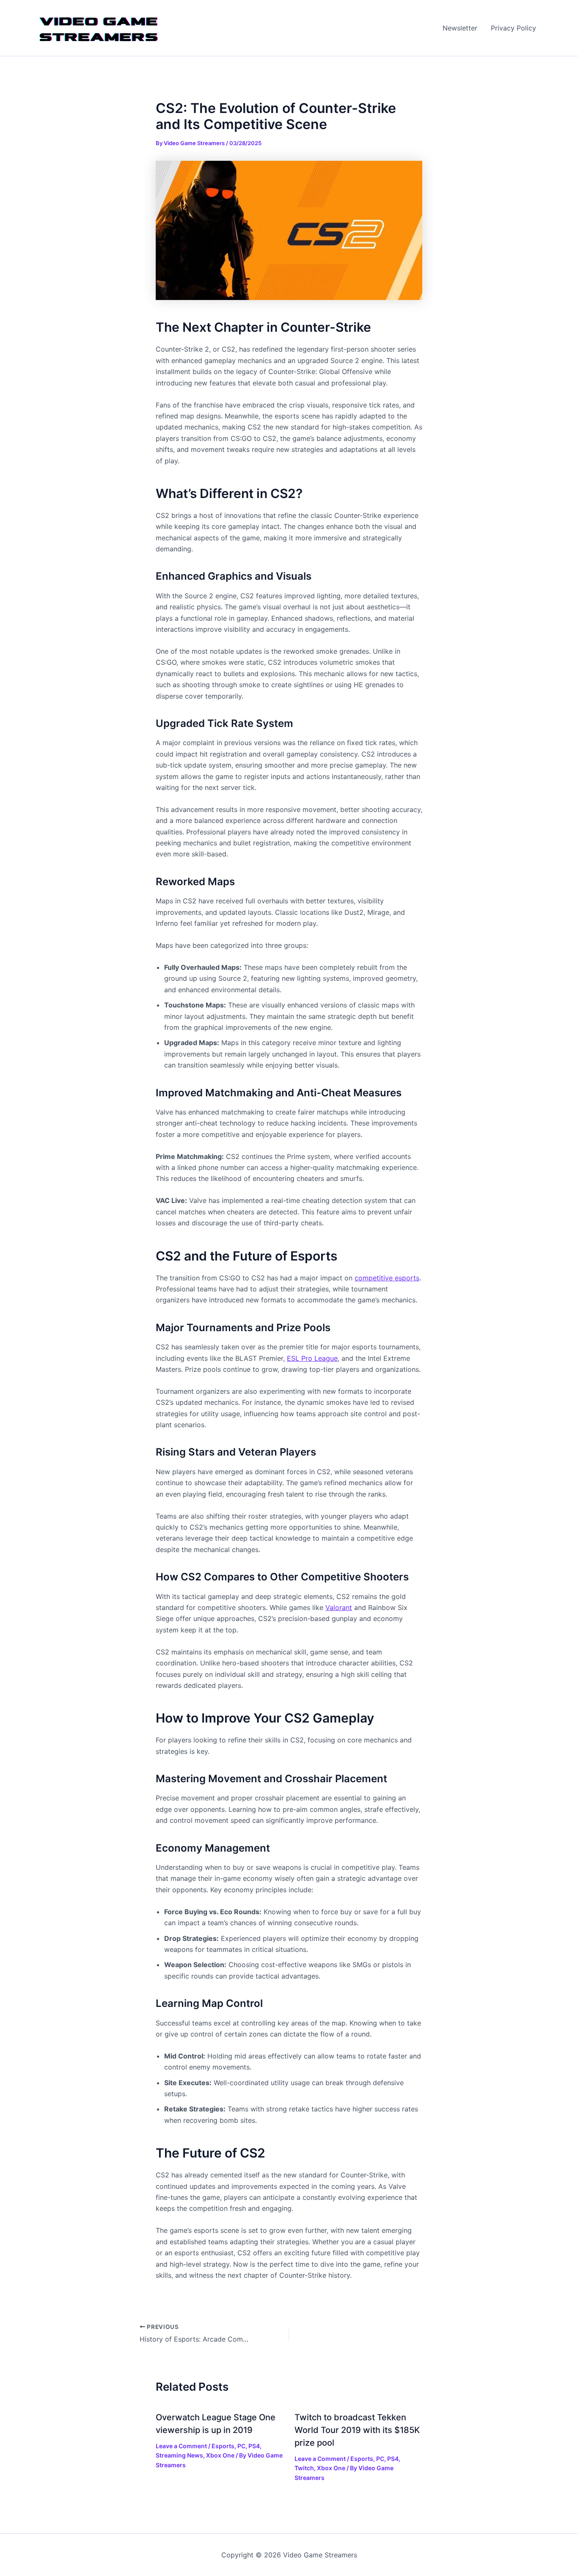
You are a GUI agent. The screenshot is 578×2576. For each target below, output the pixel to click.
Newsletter (460, 28)
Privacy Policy (513, 28)
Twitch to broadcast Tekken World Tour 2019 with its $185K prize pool (357, 2430)
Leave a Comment (181, 2446)
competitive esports (387, 1278)
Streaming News (179, 2455)
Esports (223, 2446)
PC (241, 2446)
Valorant (339, 1607)
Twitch (304, 2468)
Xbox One (220, 2455)
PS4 (254, 2446)
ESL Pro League (312, 1358)
